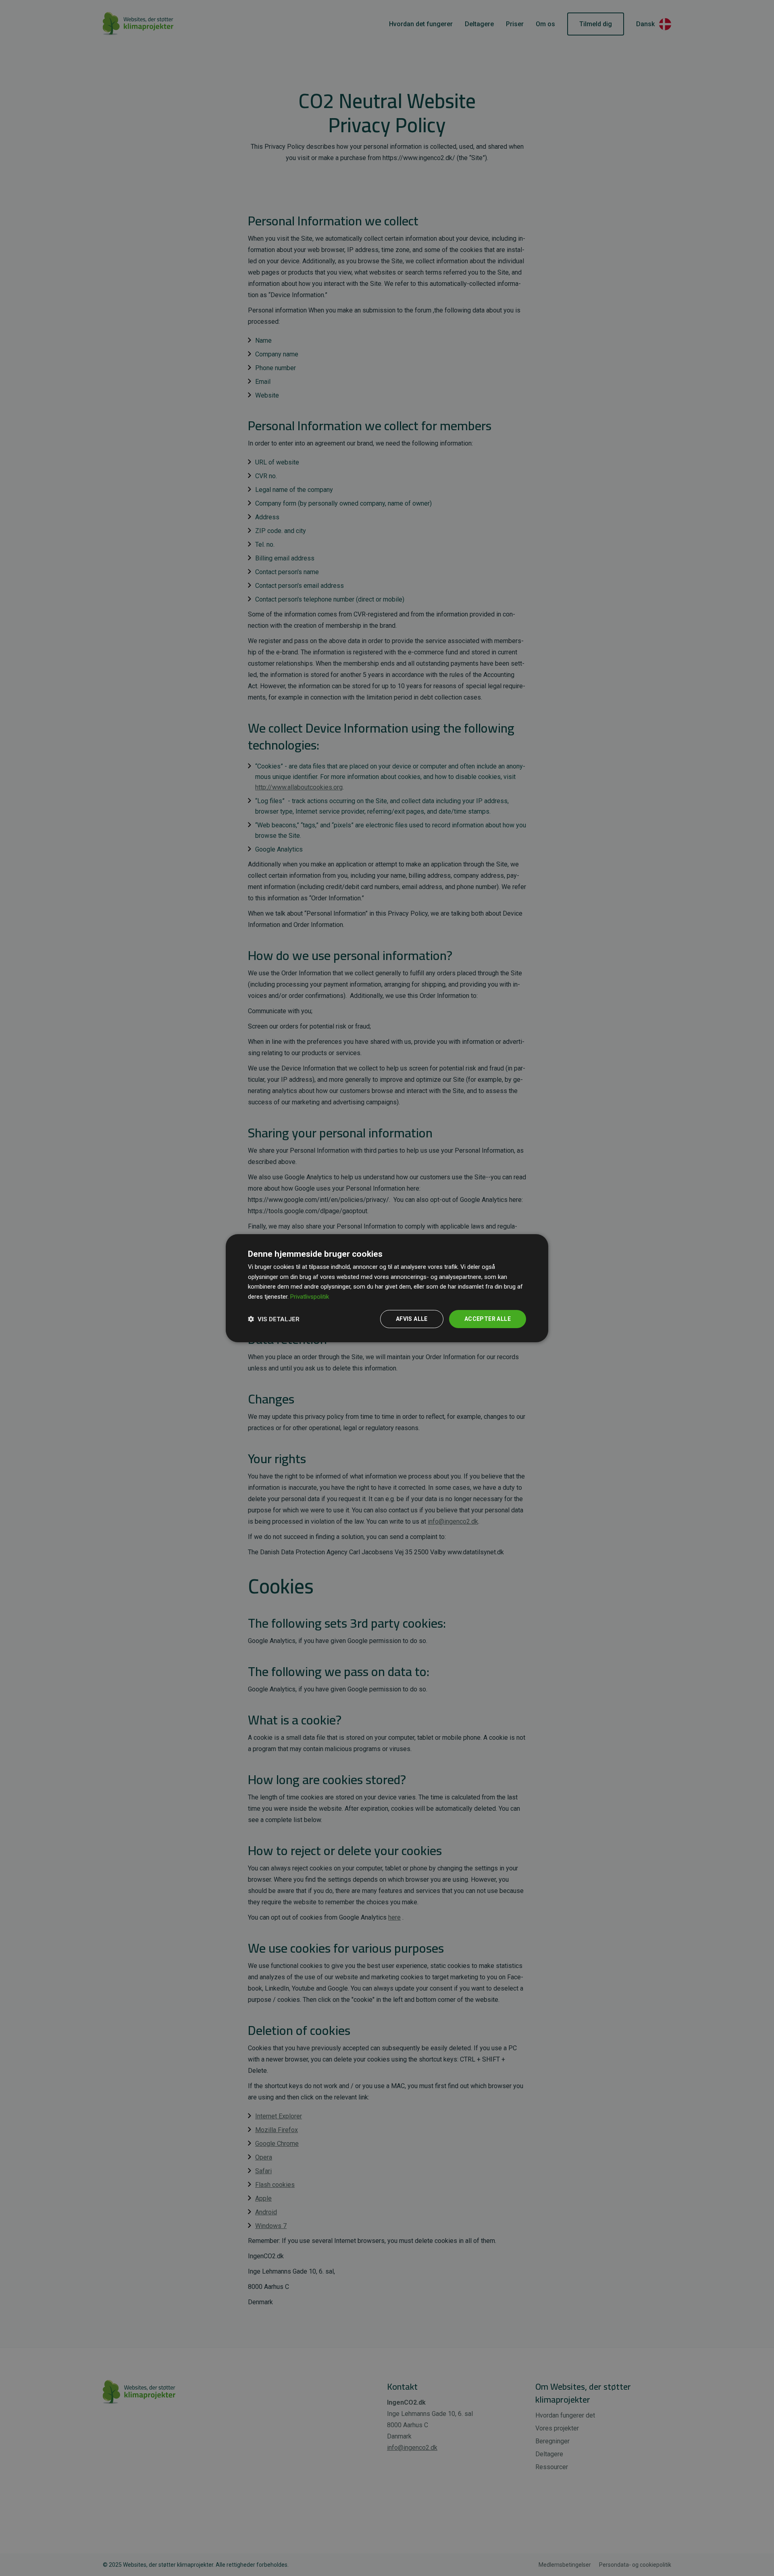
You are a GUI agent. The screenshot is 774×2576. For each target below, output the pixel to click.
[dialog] (387, 1288)
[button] (274, 1319)
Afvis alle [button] (412, 1319)
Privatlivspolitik (310, 1297)
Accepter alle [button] (488, 1319)
